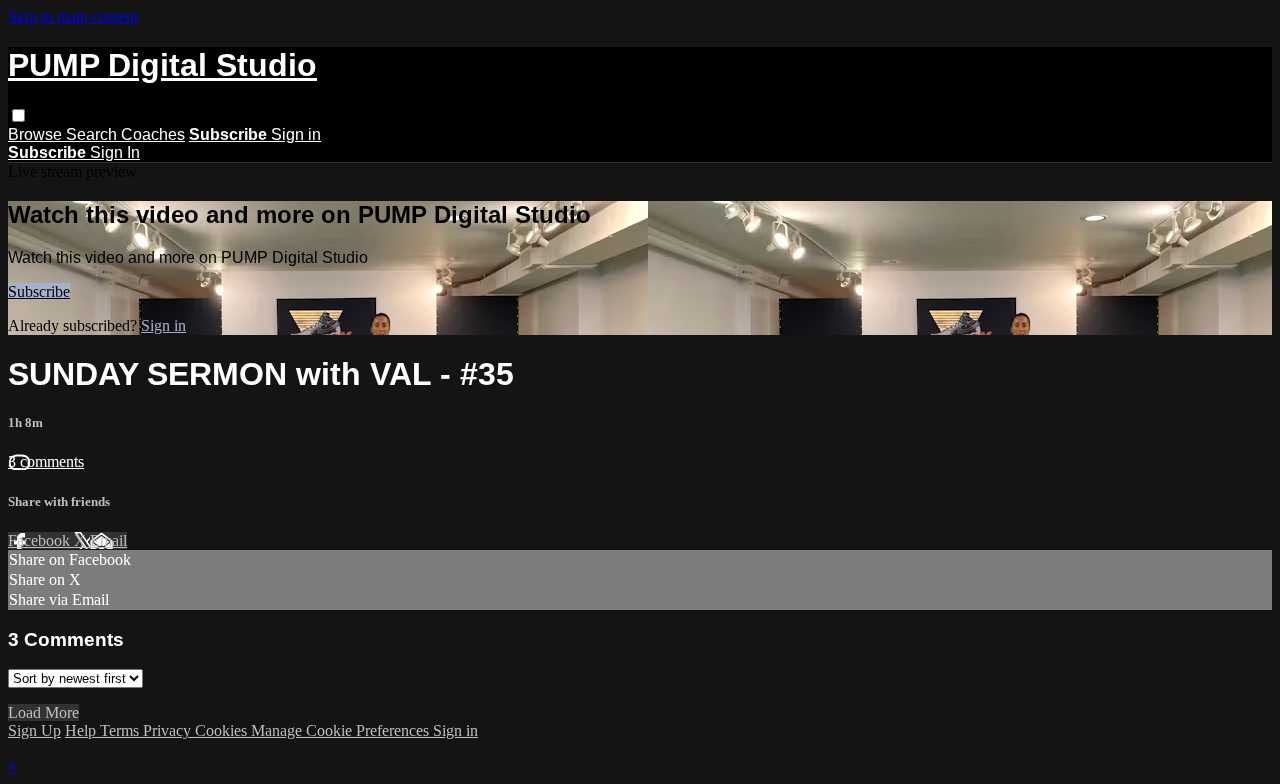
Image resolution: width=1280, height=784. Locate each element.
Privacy (169, 730)
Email (108, 540)
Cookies (223, 730)
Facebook (41, 540)
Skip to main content (73, 16)
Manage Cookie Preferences (342, 730)
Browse (37, 134)
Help (82, 730)
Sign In (115, 152)
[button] (18, 115)
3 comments (46, 461)
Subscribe (39, 291)
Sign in (296, 134)
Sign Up (34, 730)
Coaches (153, 134)
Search (93, 134)
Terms (121, 730)
